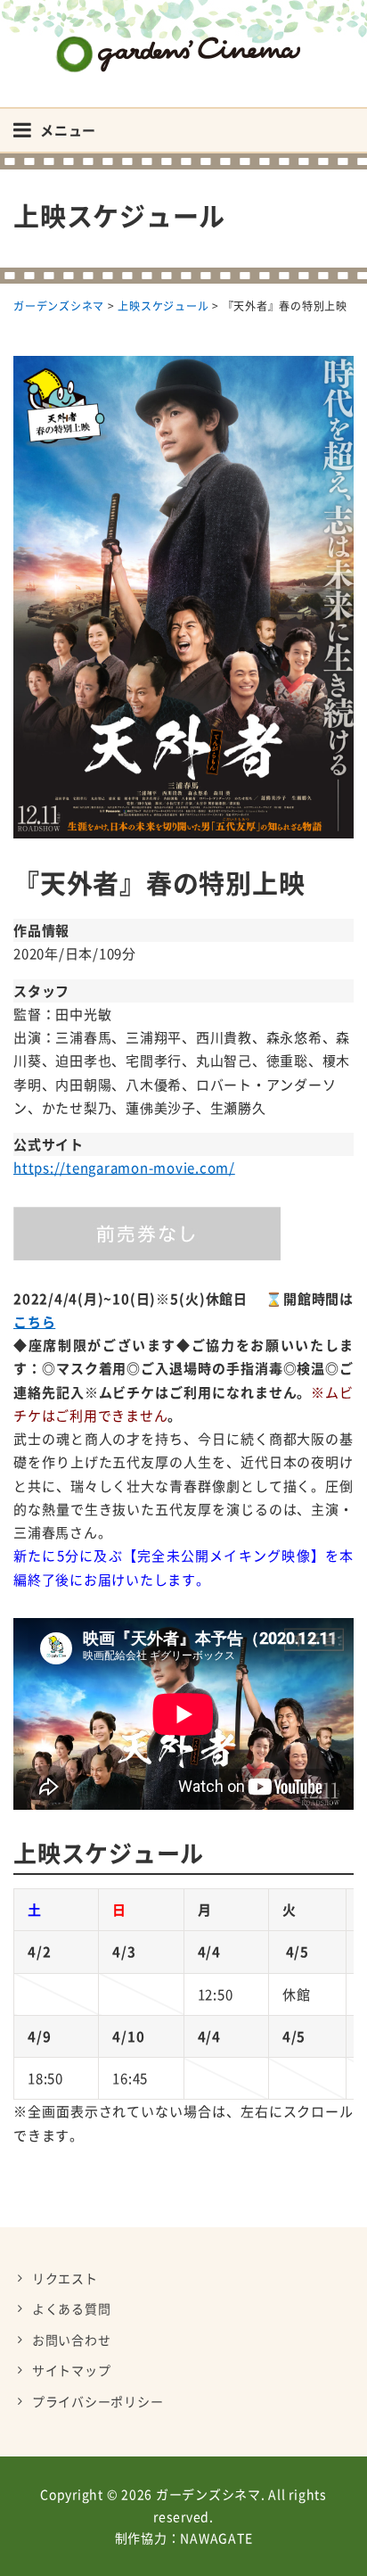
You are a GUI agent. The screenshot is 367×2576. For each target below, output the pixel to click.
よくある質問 (72, 2308)
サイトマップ (72, 2370)
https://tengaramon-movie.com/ (124, 1168)
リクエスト (65, 2278)
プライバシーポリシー (98, 2401)
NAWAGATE (216, 2538)
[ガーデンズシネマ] (183, 41)
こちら (34, 1322)
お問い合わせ (72, 2340)
